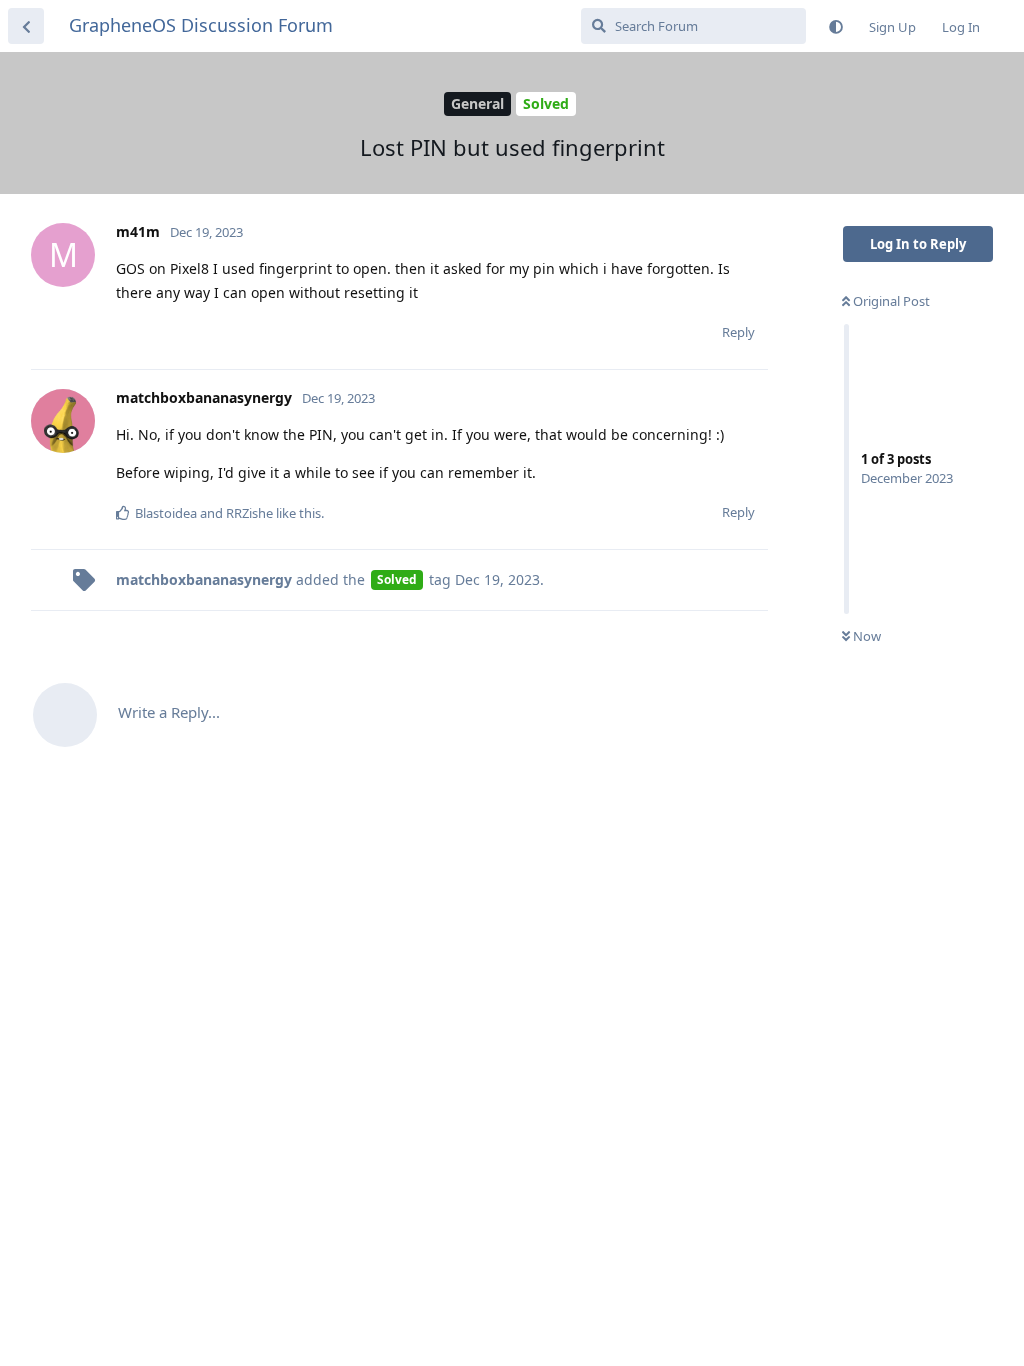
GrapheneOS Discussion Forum (201, 25)
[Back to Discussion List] (26, 26)
